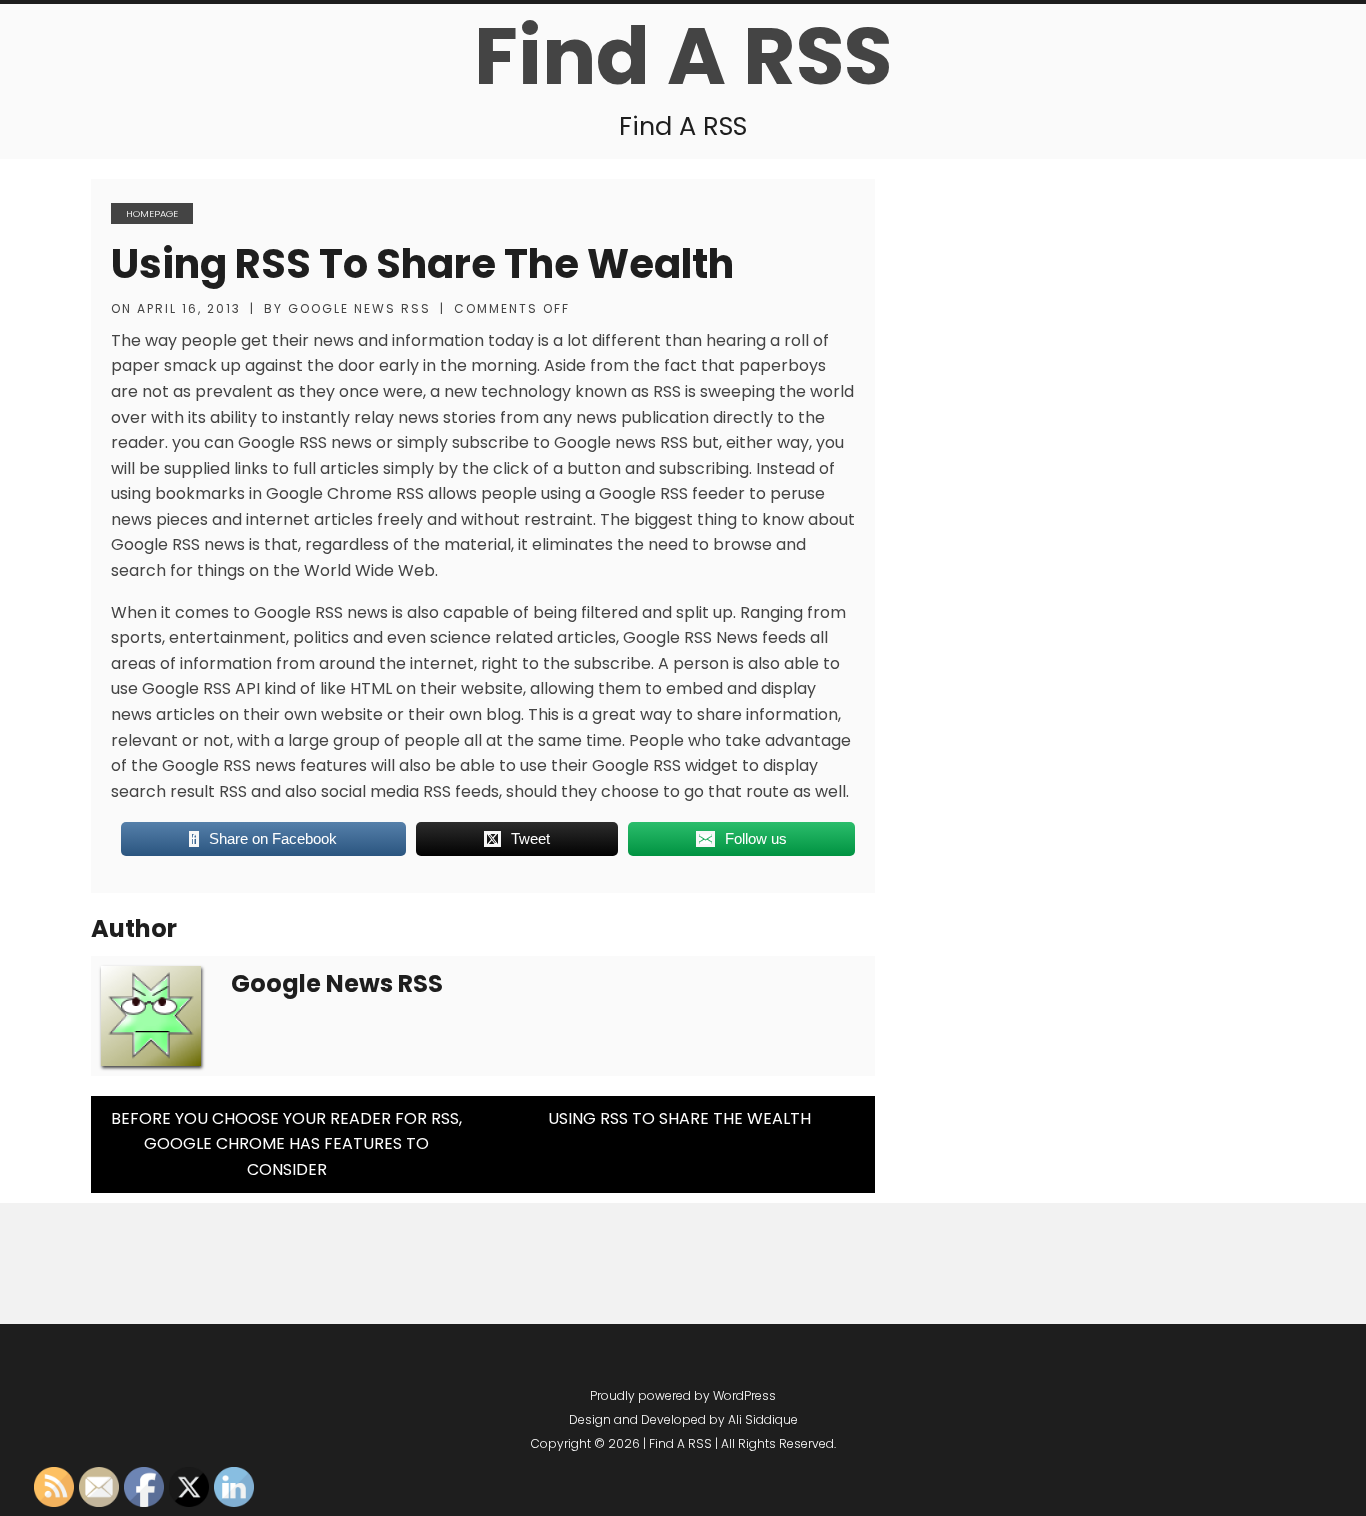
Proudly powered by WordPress (683, 1395)
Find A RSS (683, 56)
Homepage (152, 213)
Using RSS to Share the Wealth (422, 264)
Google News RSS (359, 308)
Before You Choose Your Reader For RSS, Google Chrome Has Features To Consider (286, 1144)
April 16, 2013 (189, 308)
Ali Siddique (763, 1419)
